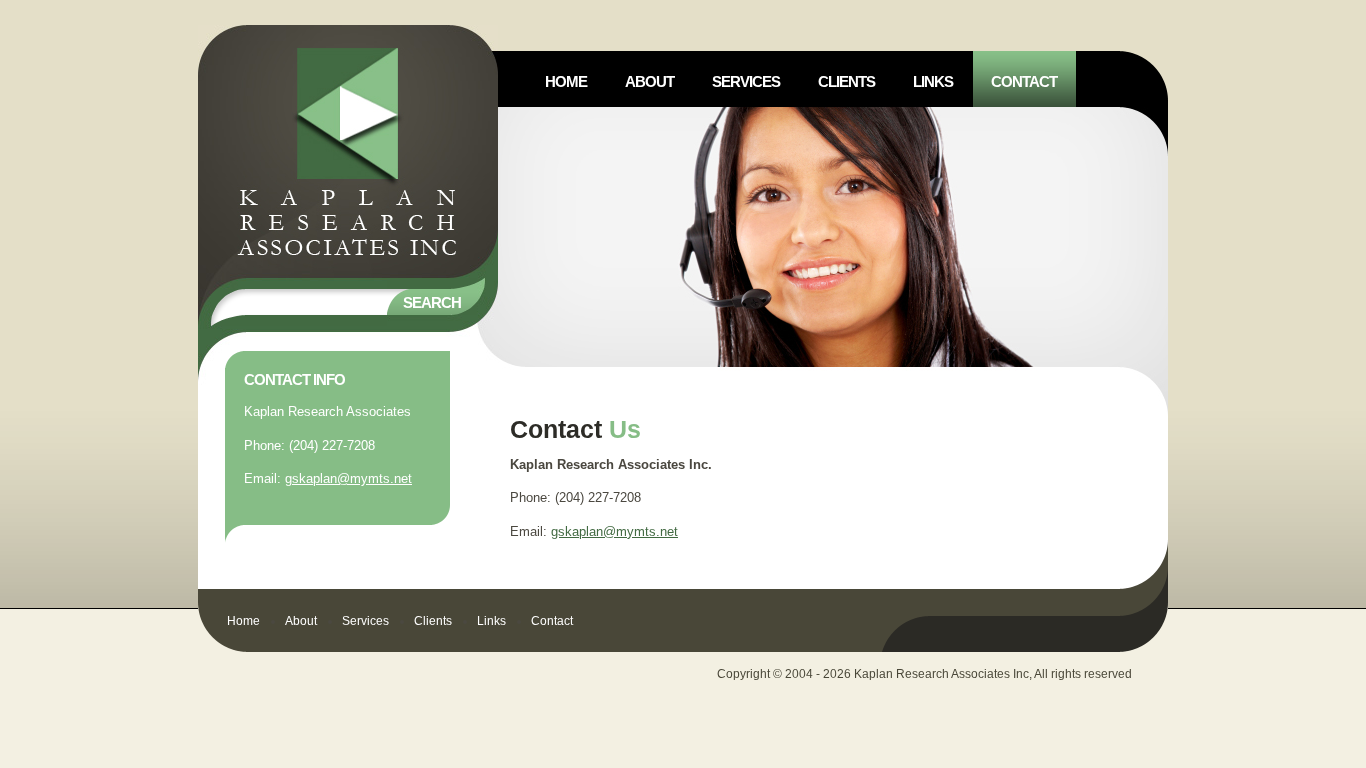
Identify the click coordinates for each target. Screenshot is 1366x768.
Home (243, 621)
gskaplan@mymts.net (348, 478)
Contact (552, 621)
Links (491, 621)
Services (365, 621)
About (301, 621)
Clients (433, 621)
